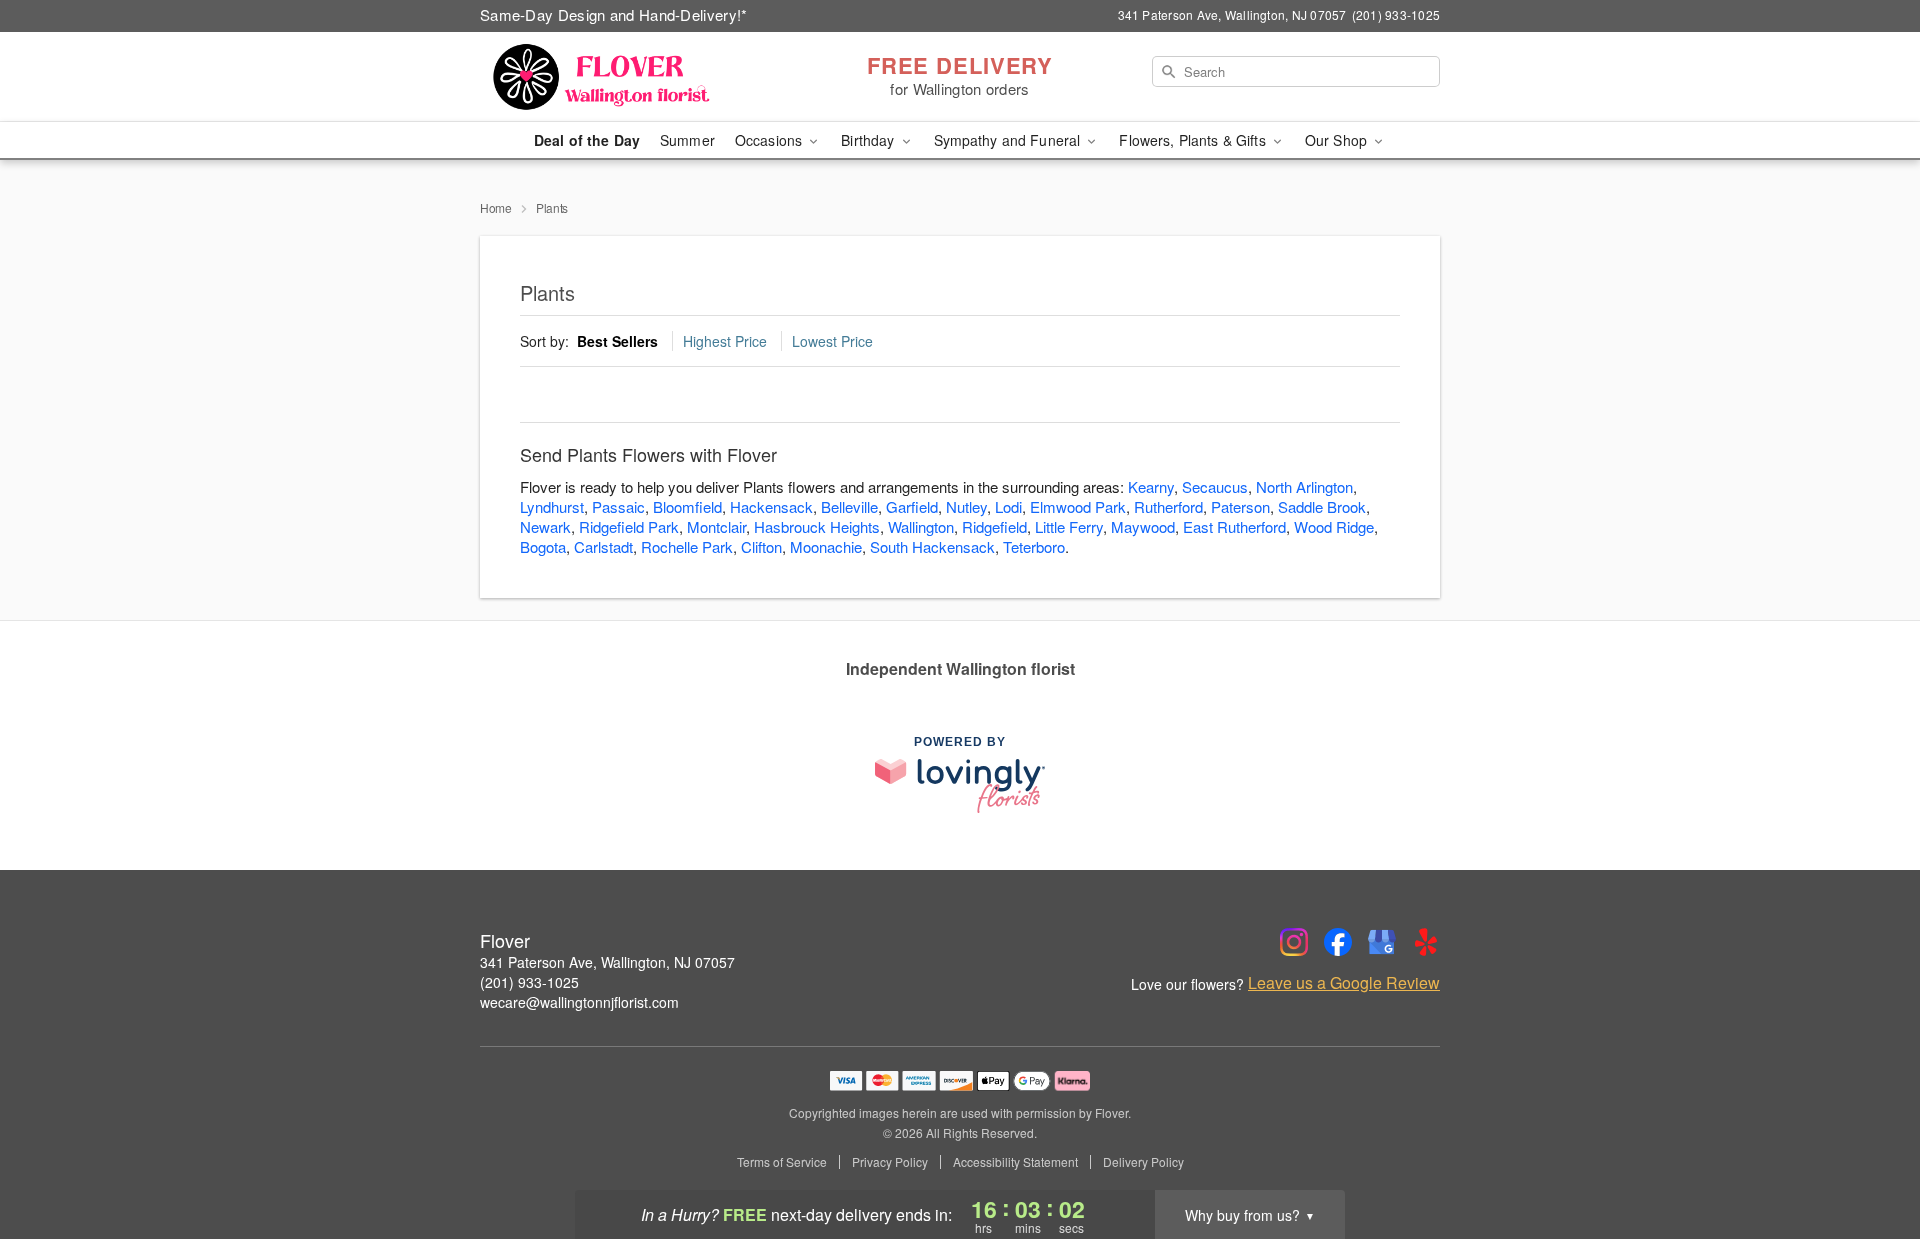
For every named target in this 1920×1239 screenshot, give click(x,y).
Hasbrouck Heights (817, 526)
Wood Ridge (1334, 526)
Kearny (1151, 486)
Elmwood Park (1078, 506)
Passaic (618, 506)
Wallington (921, 526)
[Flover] (624, 77)
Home (496, 207)
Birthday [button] (869, 140)
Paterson (1240, 506)
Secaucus (1215, 486)
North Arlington (1304, 486)
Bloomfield (687, 506)
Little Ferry (1069, 526)
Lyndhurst (552, 506)
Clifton (761, 546)
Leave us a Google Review (1344, 983)
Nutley (966, 506)
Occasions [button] (770, 140)
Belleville (849, 506)
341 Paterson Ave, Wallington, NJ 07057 (607, 962)
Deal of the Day (587, 140)
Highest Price (725, 341)
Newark (545, 526)
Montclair (716, 526)
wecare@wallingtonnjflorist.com (579, 1002)
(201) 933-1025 (529, 982)
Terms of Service (782, 1162)
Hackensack (771, 506)
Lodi (1008, 506)
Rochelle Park (687, 546)
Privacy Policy (890, 1162)
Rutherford (1168, 506)
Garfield (912, 506)
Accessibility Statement (1015, 1162)
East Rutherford (1234, 526)
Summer (687, 140)
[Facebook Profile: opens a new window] (1338, 942)
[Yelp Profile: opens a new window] (1426, 942)
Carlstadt (603, 546)
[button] (1867, 1154)
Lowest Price (832, 341)
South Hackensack (932, 546)
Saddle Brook (1322, 506)
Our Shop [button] (1338, 140)
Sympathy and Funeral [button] (1009, 140)
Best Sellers (617, 341)
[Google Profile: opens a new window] (1382, 942)
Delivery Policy (1143, 1162)
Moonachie (826, 546)
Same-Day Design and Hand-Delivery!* (614, 14)
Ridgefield (994, 526)
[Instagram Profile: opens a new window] (1294, 942)
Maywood (1143, 526)
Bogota (543, 546)
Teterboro (1034, 546)
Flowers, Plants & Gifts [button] (1194, 140)
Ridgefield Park (629, 526)
